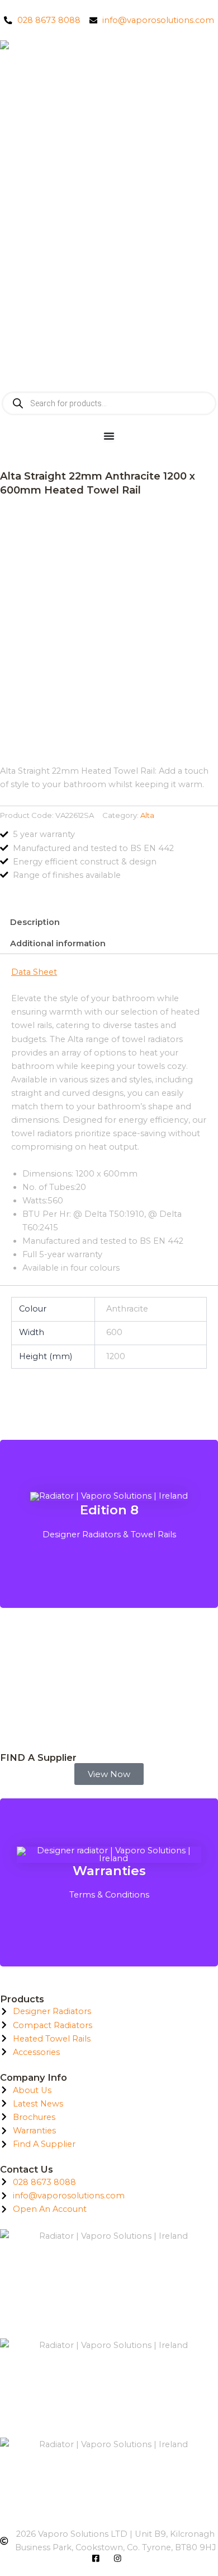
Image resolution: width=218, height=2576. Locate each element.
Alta (147, 815)
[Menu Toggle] (109, 436)
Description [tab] (35, 922)
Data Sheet (34, 972)
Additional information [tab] (58, 943)
